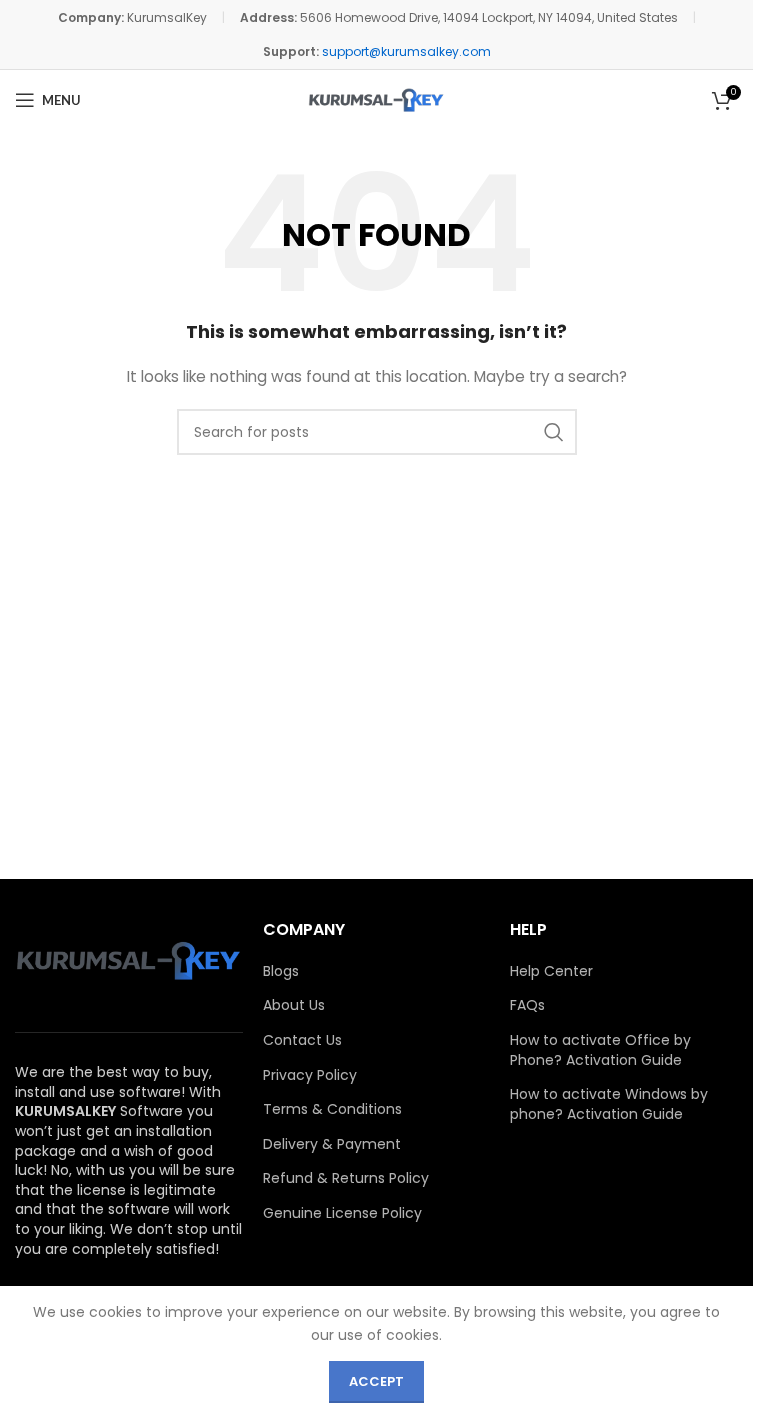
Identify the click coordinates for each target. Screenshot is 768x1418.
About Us (294, 1005)
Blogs (281, 971)
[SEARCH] (554, 432)
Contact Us (302, 1040)
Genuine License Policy (342, 1213)
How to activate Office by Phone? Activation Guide (600, 1050)
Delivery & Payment (332, 1144)
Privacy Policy (310, 1075)
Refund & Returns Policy (346, 1178)
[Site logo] (376, 100)
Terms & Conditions (332, 1109)
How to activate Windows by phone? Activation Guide (609, 1104)
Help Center (551, 971)
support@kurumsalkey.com (406, 51)
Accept (376, 1381)
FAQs (527, 1005)
